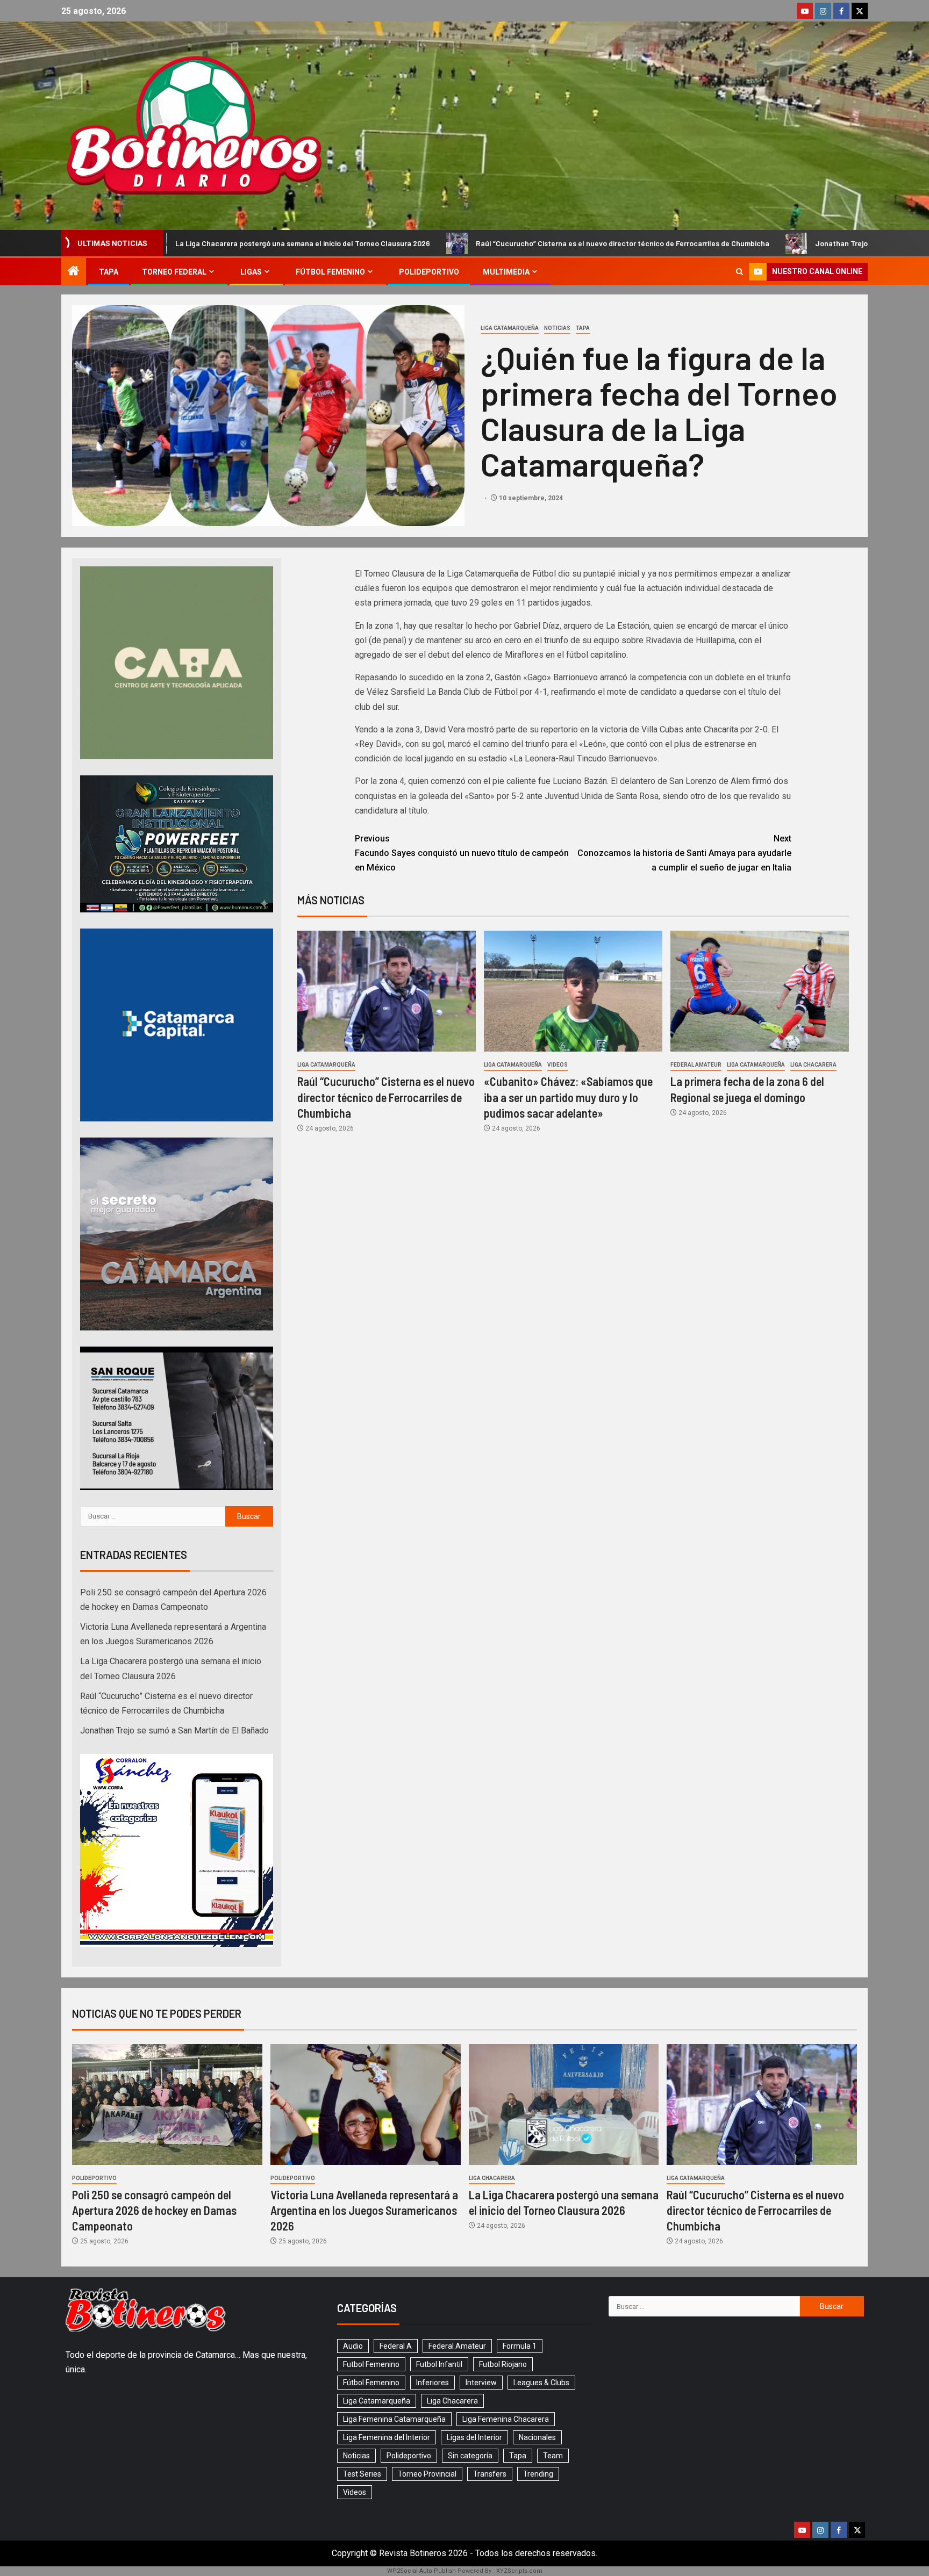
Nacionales (537, 2437)
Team (553, 2456)
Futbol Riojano (503, 2364)
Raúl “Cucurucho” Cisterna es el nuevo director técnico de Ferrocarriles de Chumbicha (423, 243)
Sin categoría (470, 2456)
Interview (481, 2383)
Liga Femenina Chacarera (506, 2419)
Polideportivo (429, 272)
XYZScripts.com (519, 2571)
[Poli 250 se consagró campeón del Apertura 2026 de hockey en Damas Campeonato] (167, 2104)
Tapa (109, 272)
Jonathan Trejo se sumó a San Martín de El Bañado (701, 243)
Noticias (557, 328)
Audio (353, 2346)
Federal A (396, 2346)
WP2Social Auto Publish (421, 2571)
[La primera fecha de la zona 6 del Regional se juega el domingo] (760, 991)
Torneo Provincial (427, 2474)
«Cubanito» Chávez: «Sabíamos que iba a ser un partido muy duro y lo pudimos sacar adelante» (568, 1097)
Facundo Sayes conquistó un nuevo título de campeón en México (462, 853)
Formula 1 (520, 2346)
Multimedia (506, 272)
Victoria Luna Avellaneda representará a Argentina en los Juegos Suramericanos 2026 (364, 2210)
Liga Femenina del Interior (387, 2437)
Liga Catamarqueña (510, 328)
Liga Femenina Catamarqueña (394, 2419)
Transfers (490, 2474)
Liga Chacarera (813, 1065)
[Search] (739, 272)
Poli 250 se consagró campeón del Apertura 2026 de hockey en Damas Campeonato (154, 2210)
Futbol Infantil (439, 2364)
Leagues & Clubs (541, 2383)
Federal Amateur (696, 1065)
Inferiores (433, 2383)
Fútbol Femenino (330, 272)
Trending (538, 2474)
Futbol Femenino (371, 2364)
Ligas (251, 272)
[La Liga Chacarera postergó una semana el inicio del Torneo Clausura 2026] (564, 2104)
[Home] (74, 272)
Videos (558, 1065)
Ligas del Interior (474, 2437)
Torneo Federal (174, 272)
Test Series (362, 2474)
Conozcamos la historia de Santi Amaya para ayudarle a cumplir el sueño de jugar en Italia (684, 853)
